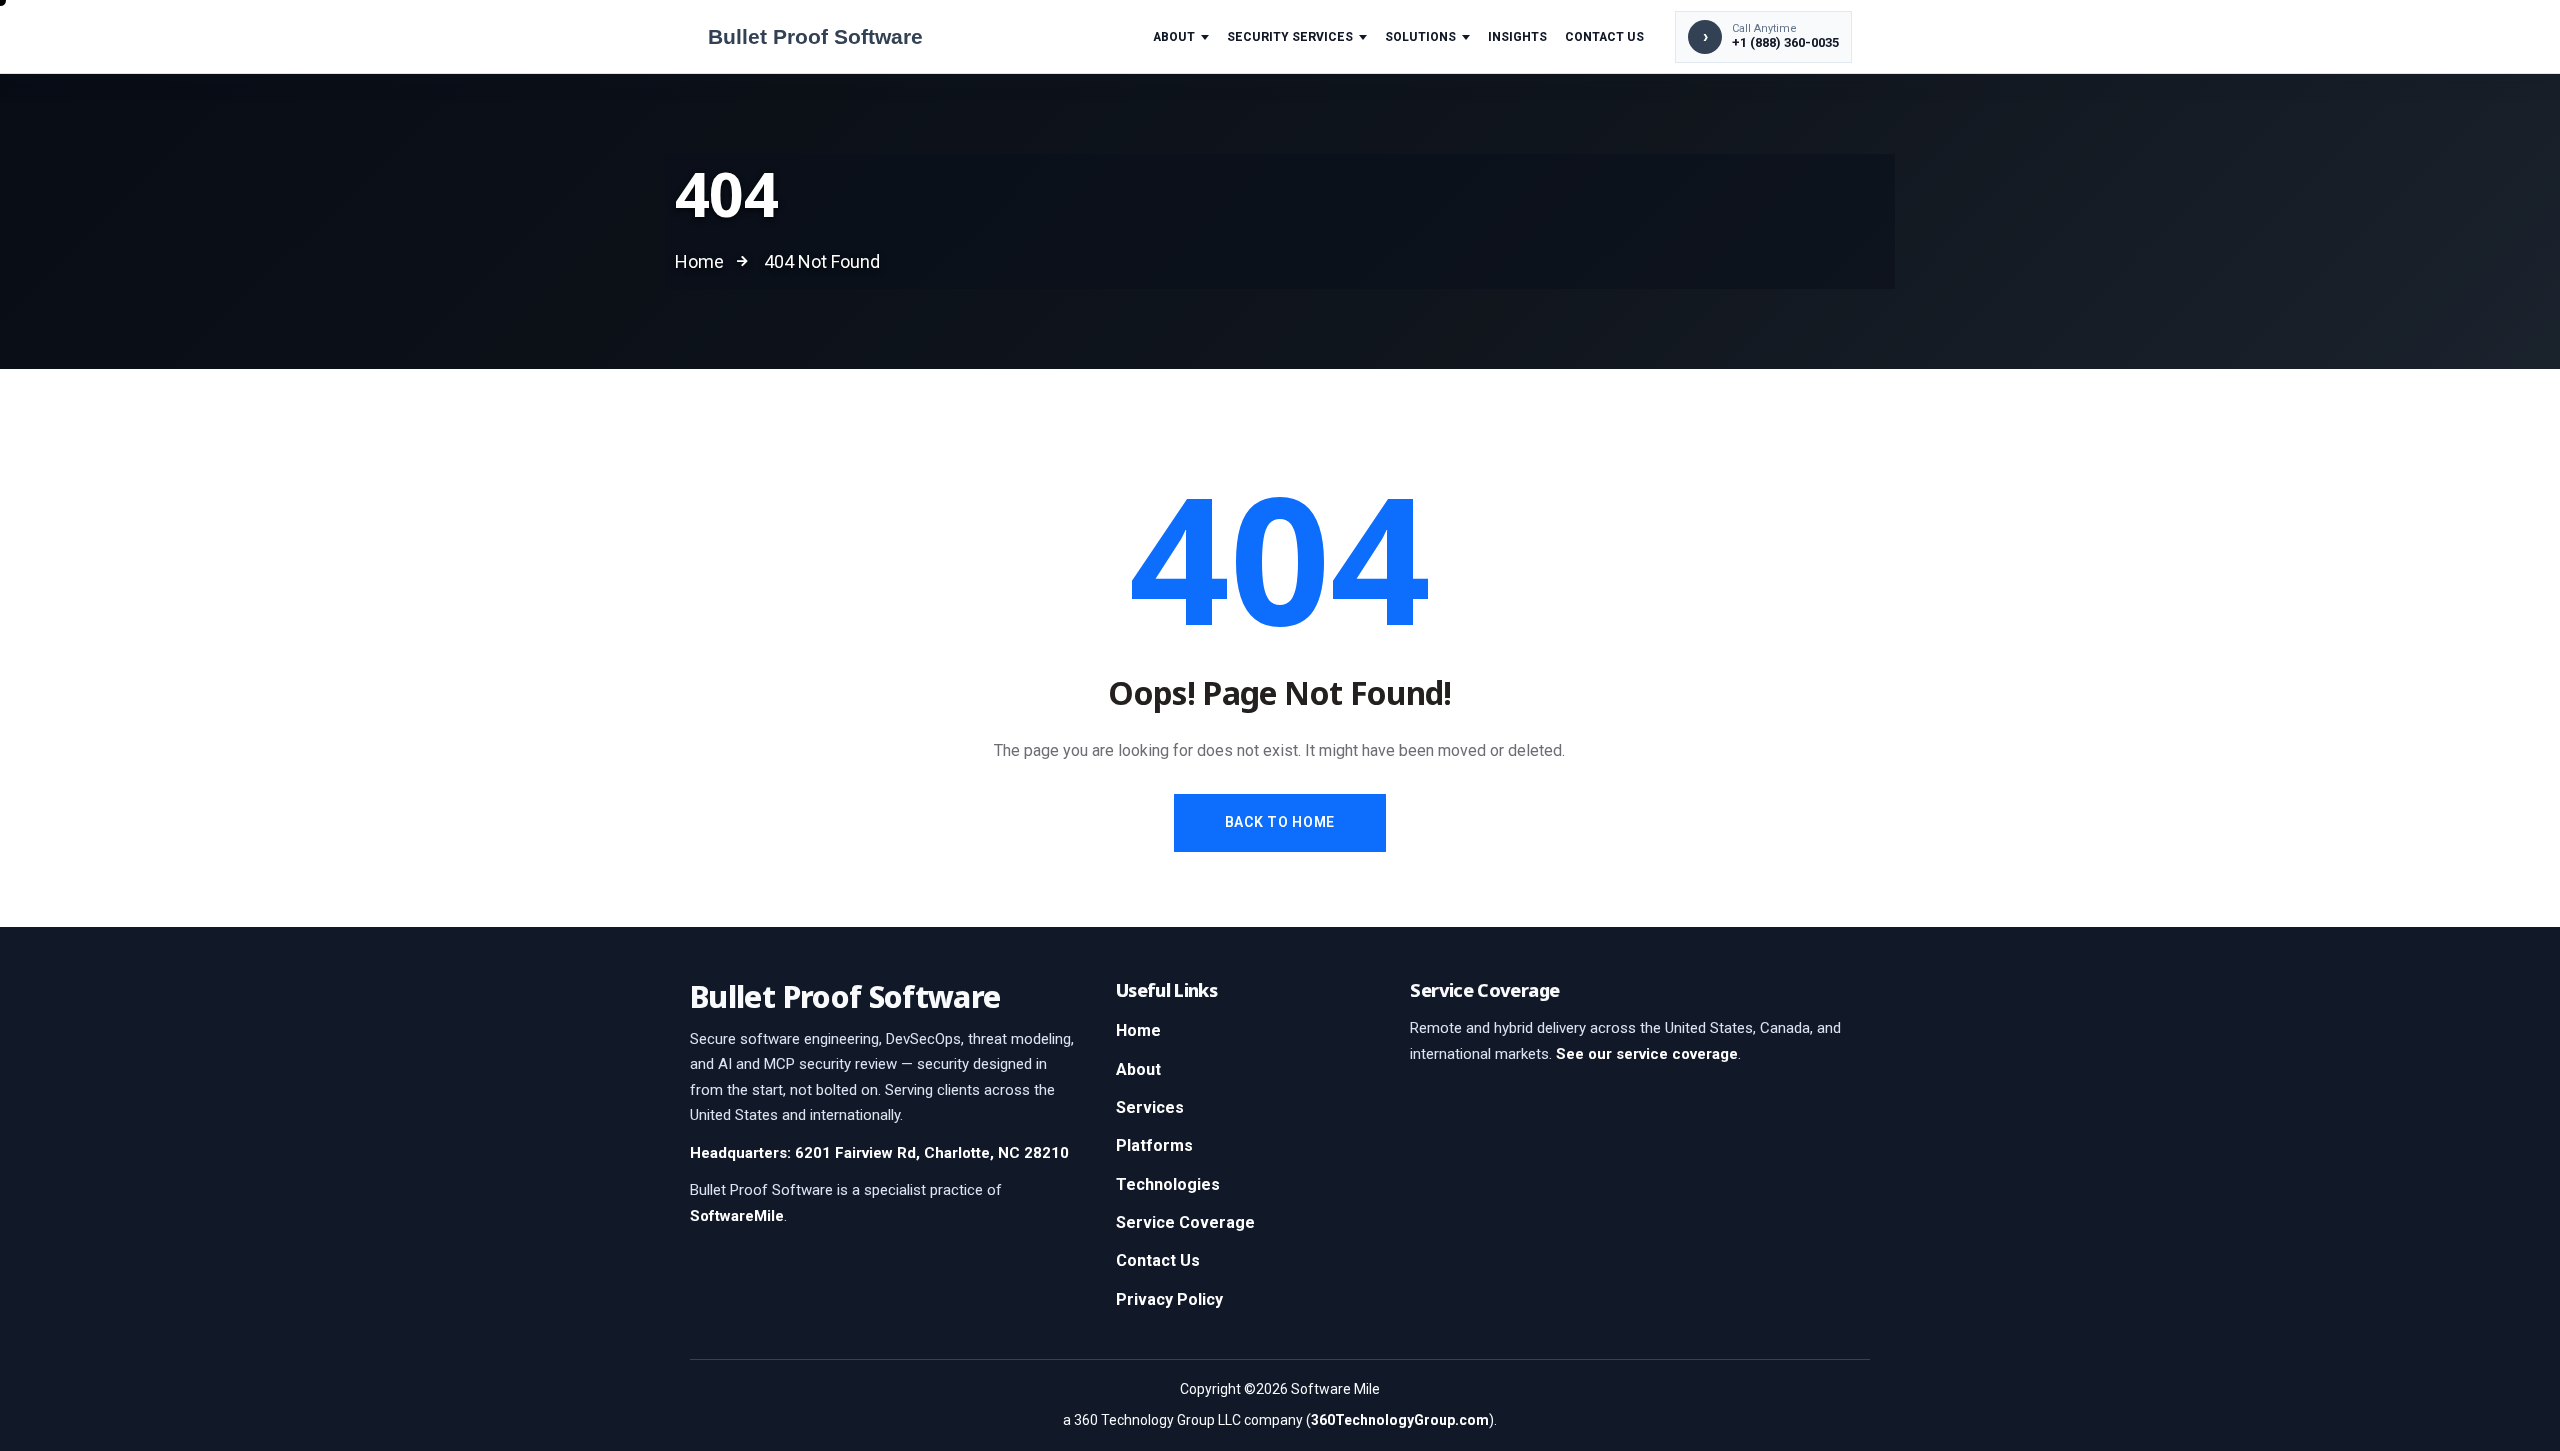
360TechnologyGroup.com (1400, 1420)
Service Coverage (1185, 1222)
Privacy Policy (1169, 1299)
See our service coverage (1647, 1054)
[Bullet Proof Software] (849, 37)
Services (1150, 1107)
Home (1138, 1030)
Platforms (1154, 1145)
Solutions (1420, 37)
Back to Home (1280, 822)
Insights (1517, 37)
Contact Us (1604, 37)
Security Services (1290, 37)
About (1174, 37)
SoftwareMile (737, 1216)
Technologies (1168, 1184)
